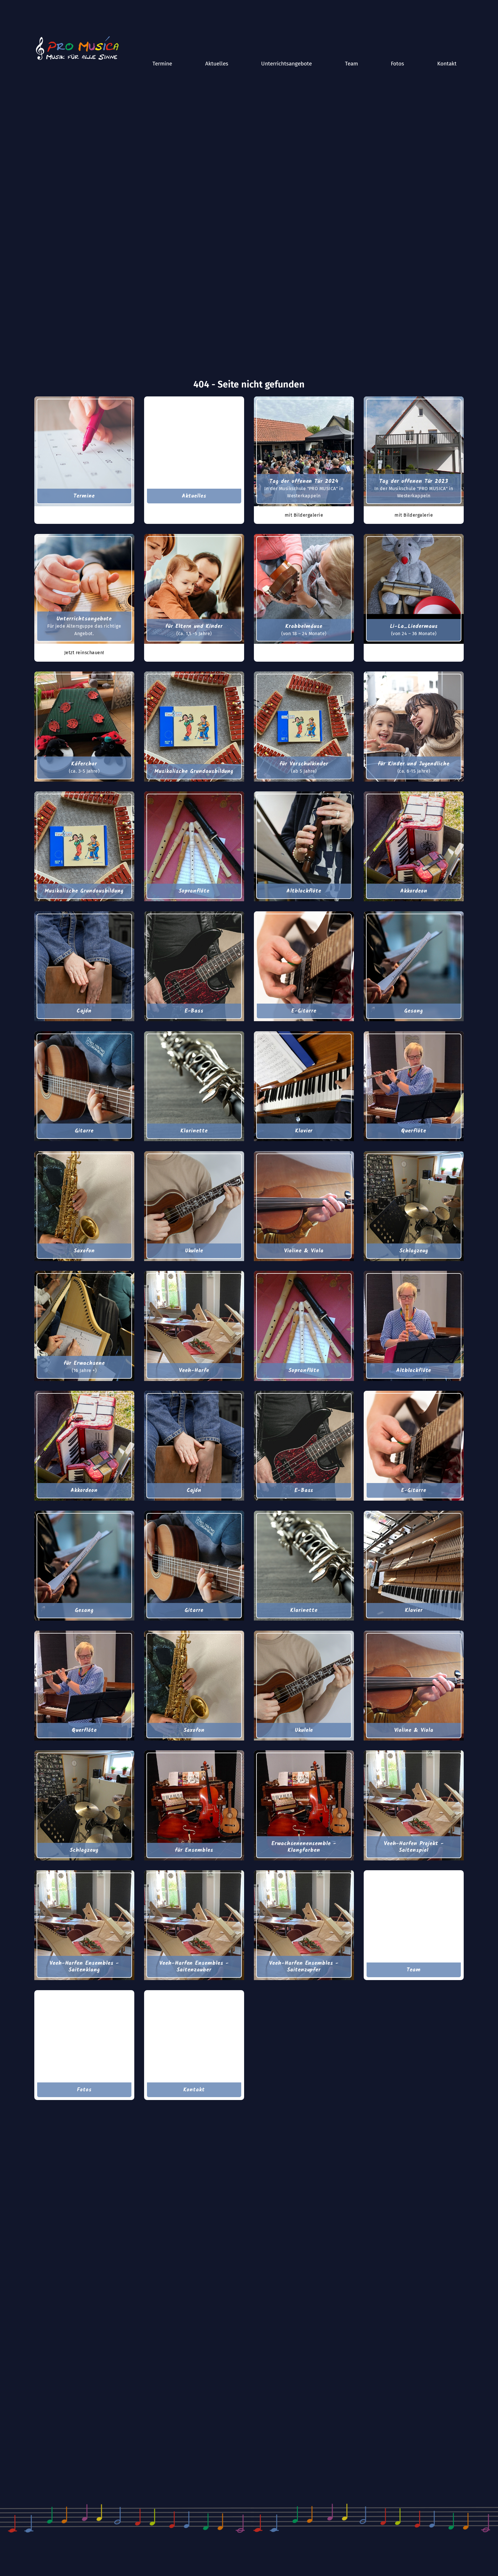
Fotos (397, 64)
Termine (162, 64)
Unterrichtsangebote (286, 64)
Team (351, 64)
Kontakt (447, 64)
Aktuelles (217, 64)
